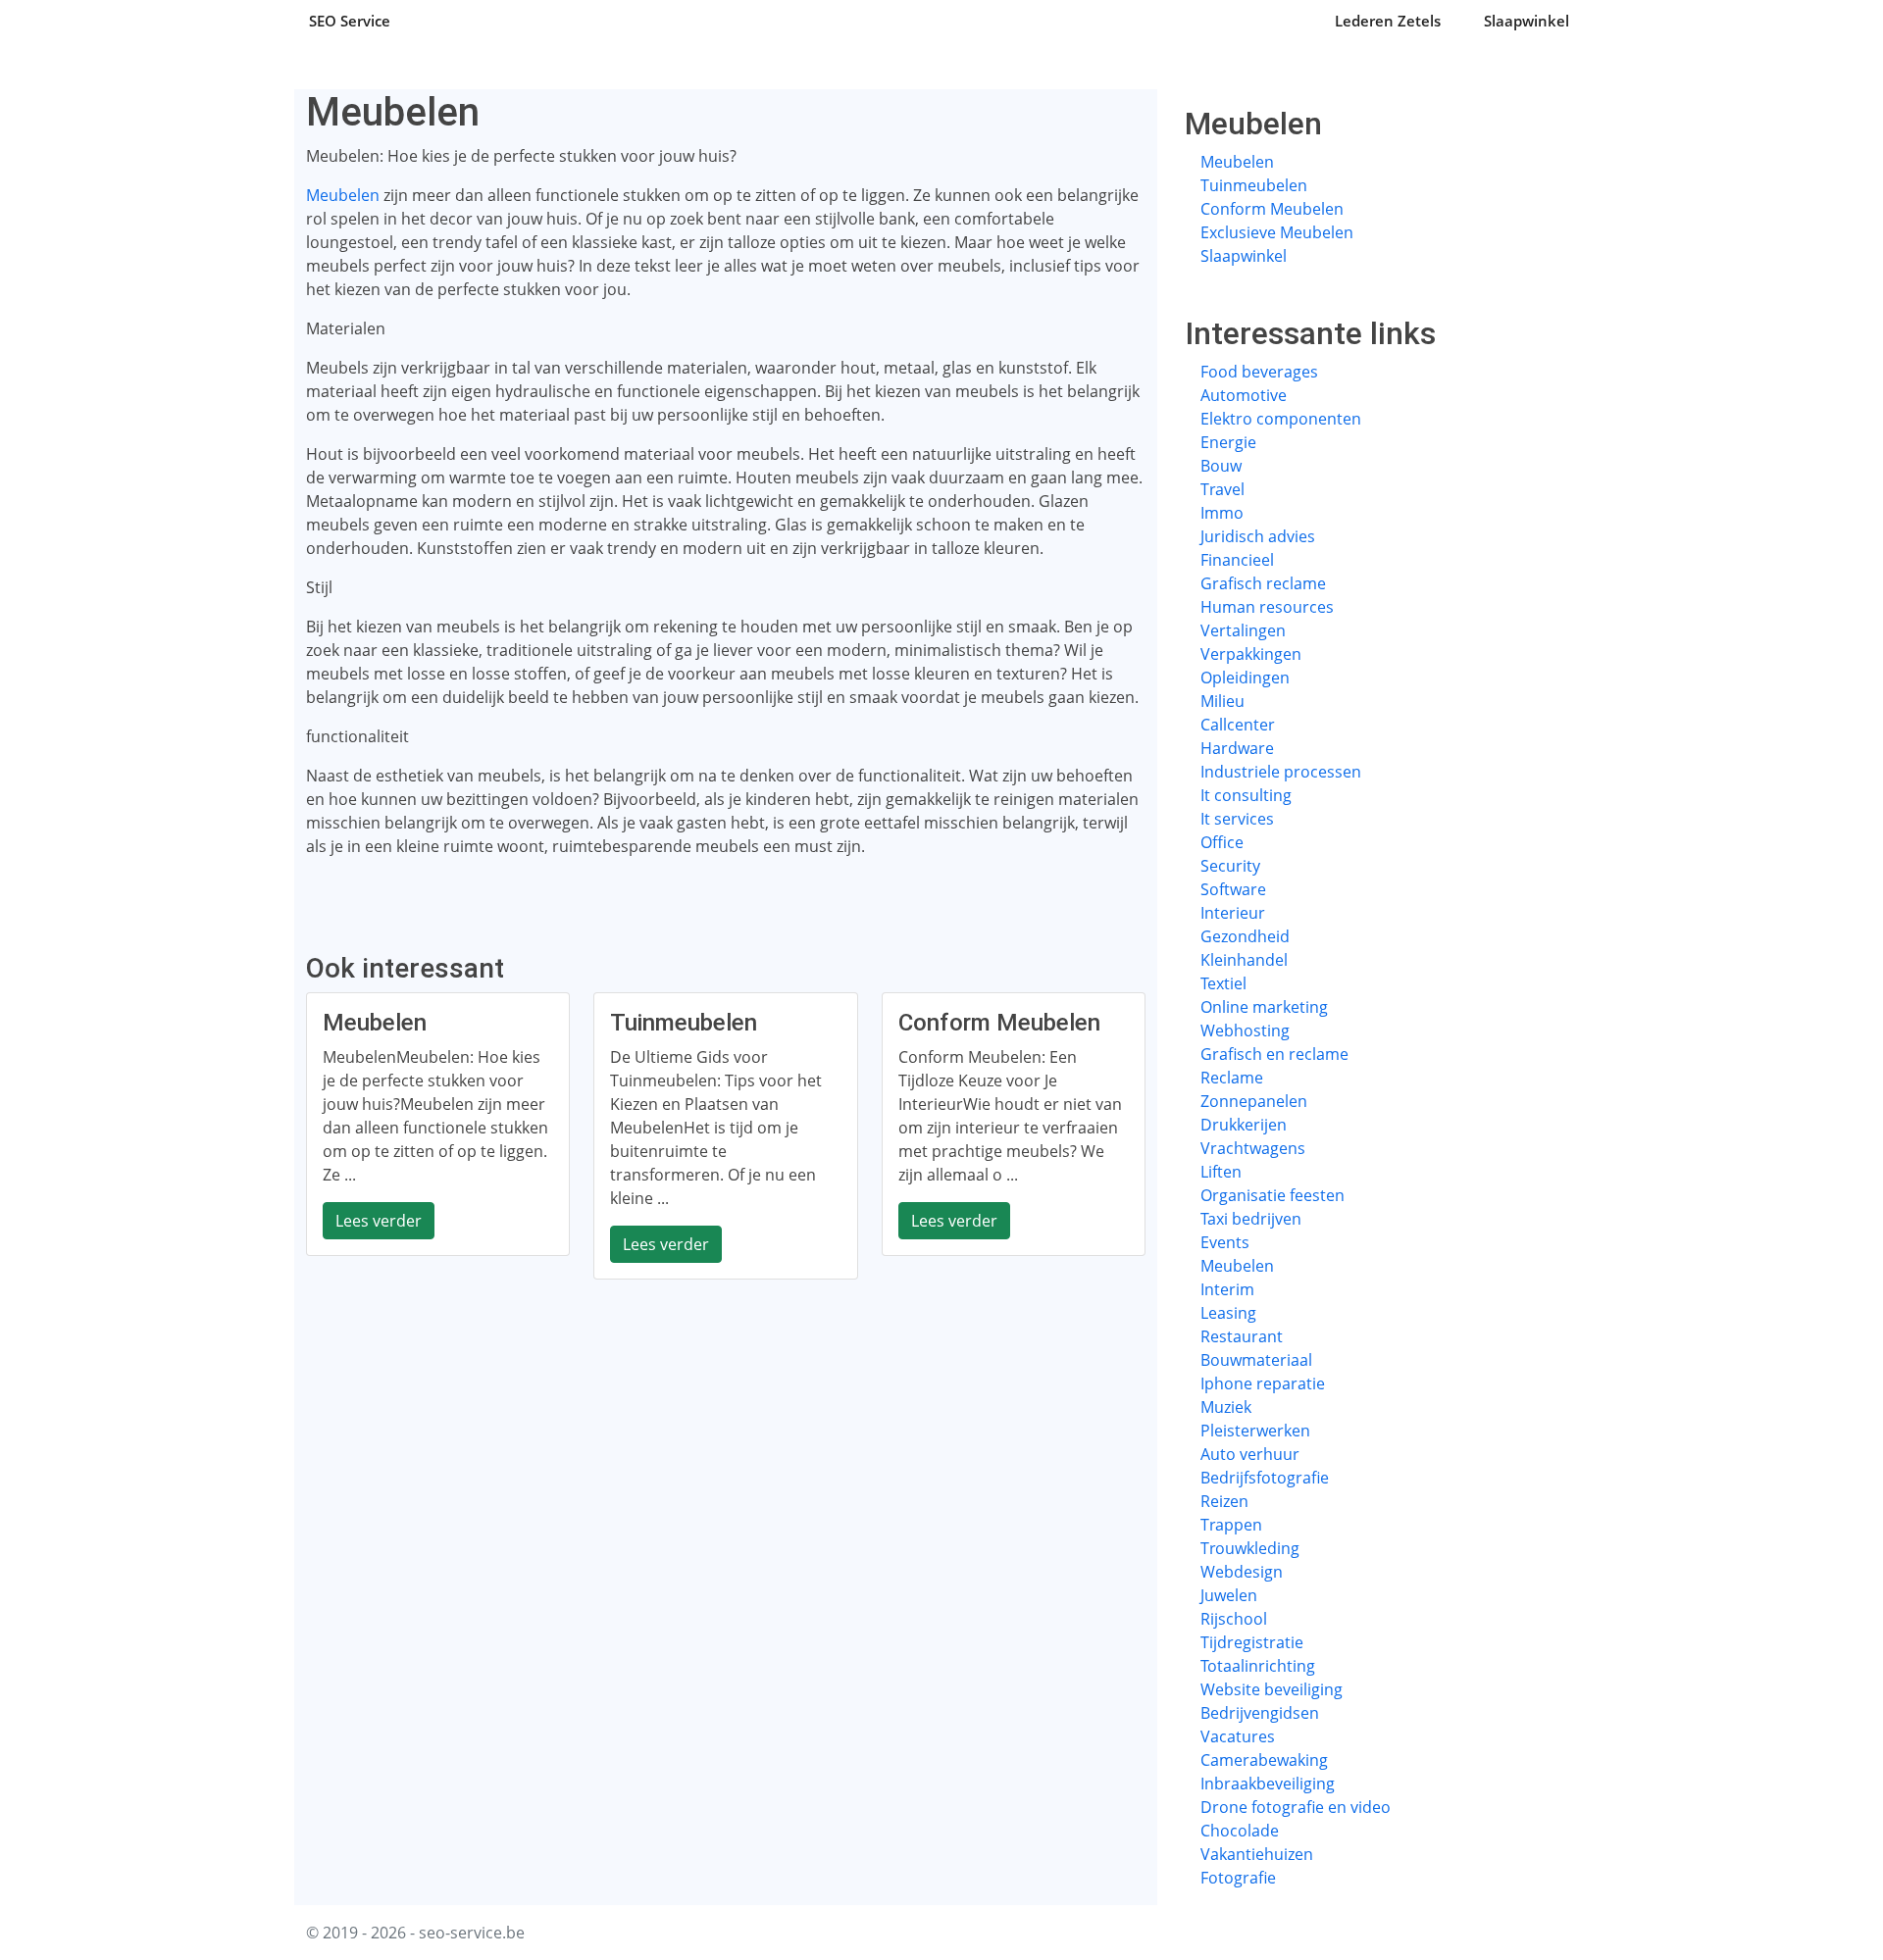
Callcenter (1238, 725)
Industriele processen (1281, 772)
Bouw (1221, 466)
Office (1222, 842)
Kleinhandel (1244, 960)
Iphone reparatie (1263, 1383)
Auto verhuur (1250, 1454)
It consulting (1246, 795)
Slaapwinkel (1527, 21)
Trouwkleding (1250, 1548)
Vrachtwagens (1253, 1148)
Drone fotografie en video (1296, 1807)
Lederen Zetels (1388, 21)
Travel (1222, 489)
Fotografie (1238, 1878)
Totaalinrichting (1258, 1666)
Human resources (1267, 607)
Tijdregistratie (1252, 1642)
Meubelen (343, 195)
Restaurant (1242, 1336)
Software (1233, 889)
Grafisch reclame (1263, 583)
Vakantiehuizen (1257, 1854)
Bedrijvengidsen (1260, 1713)
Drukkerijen (1244, 1125)
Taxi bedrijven (1251, 1219)
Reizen (1224, 1501)
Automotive (1244, 395)
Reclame (1232, 1078)
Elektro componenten (1281, 419)
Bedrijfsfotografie (1265, 1478)
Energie (1228, 442)
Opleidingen (1245, 678)
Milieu (1222, 701)
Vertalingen (1243, 630)
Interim (1227, 1289)
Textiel (1223, 983)
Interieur (1233, 913)
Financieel (1237, 560)
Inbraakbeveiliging (1268, 1784)
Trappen (1231, 1525)
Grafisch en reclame (1274, 1054)
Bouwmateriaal (1256, 1360)
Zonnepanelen (1254, 1101)
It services (1237, 819)
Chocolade (1240, 1831)
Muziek (1226, 1407)
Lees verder (379, 1221)
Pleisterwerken (1255, 1431)
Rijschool (1234, 1619)
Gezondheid (1245, 936)
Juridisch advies (1258, 536)
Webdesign (1242, 1572)
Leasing (1228, 1313)
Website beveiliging (1272, 1689)
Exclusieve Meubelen (1277, 232)
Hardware (1237, 748)
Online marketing (1264, 1007)
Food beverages (1259, 372)
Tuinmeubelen (1254, 185)
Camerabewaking (1264, 1760)
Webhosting (1245, 1030)
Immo (1222, 513)
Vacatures (1238, 1736)
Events (1225, 1242)
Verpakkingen (1251, 654)
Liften (1221, 1172)
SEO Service (350, 21)
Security (1230, 866)
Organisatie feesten (1272, 1195)
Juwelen (1229, 1595)
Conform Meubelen (1272, 209)
